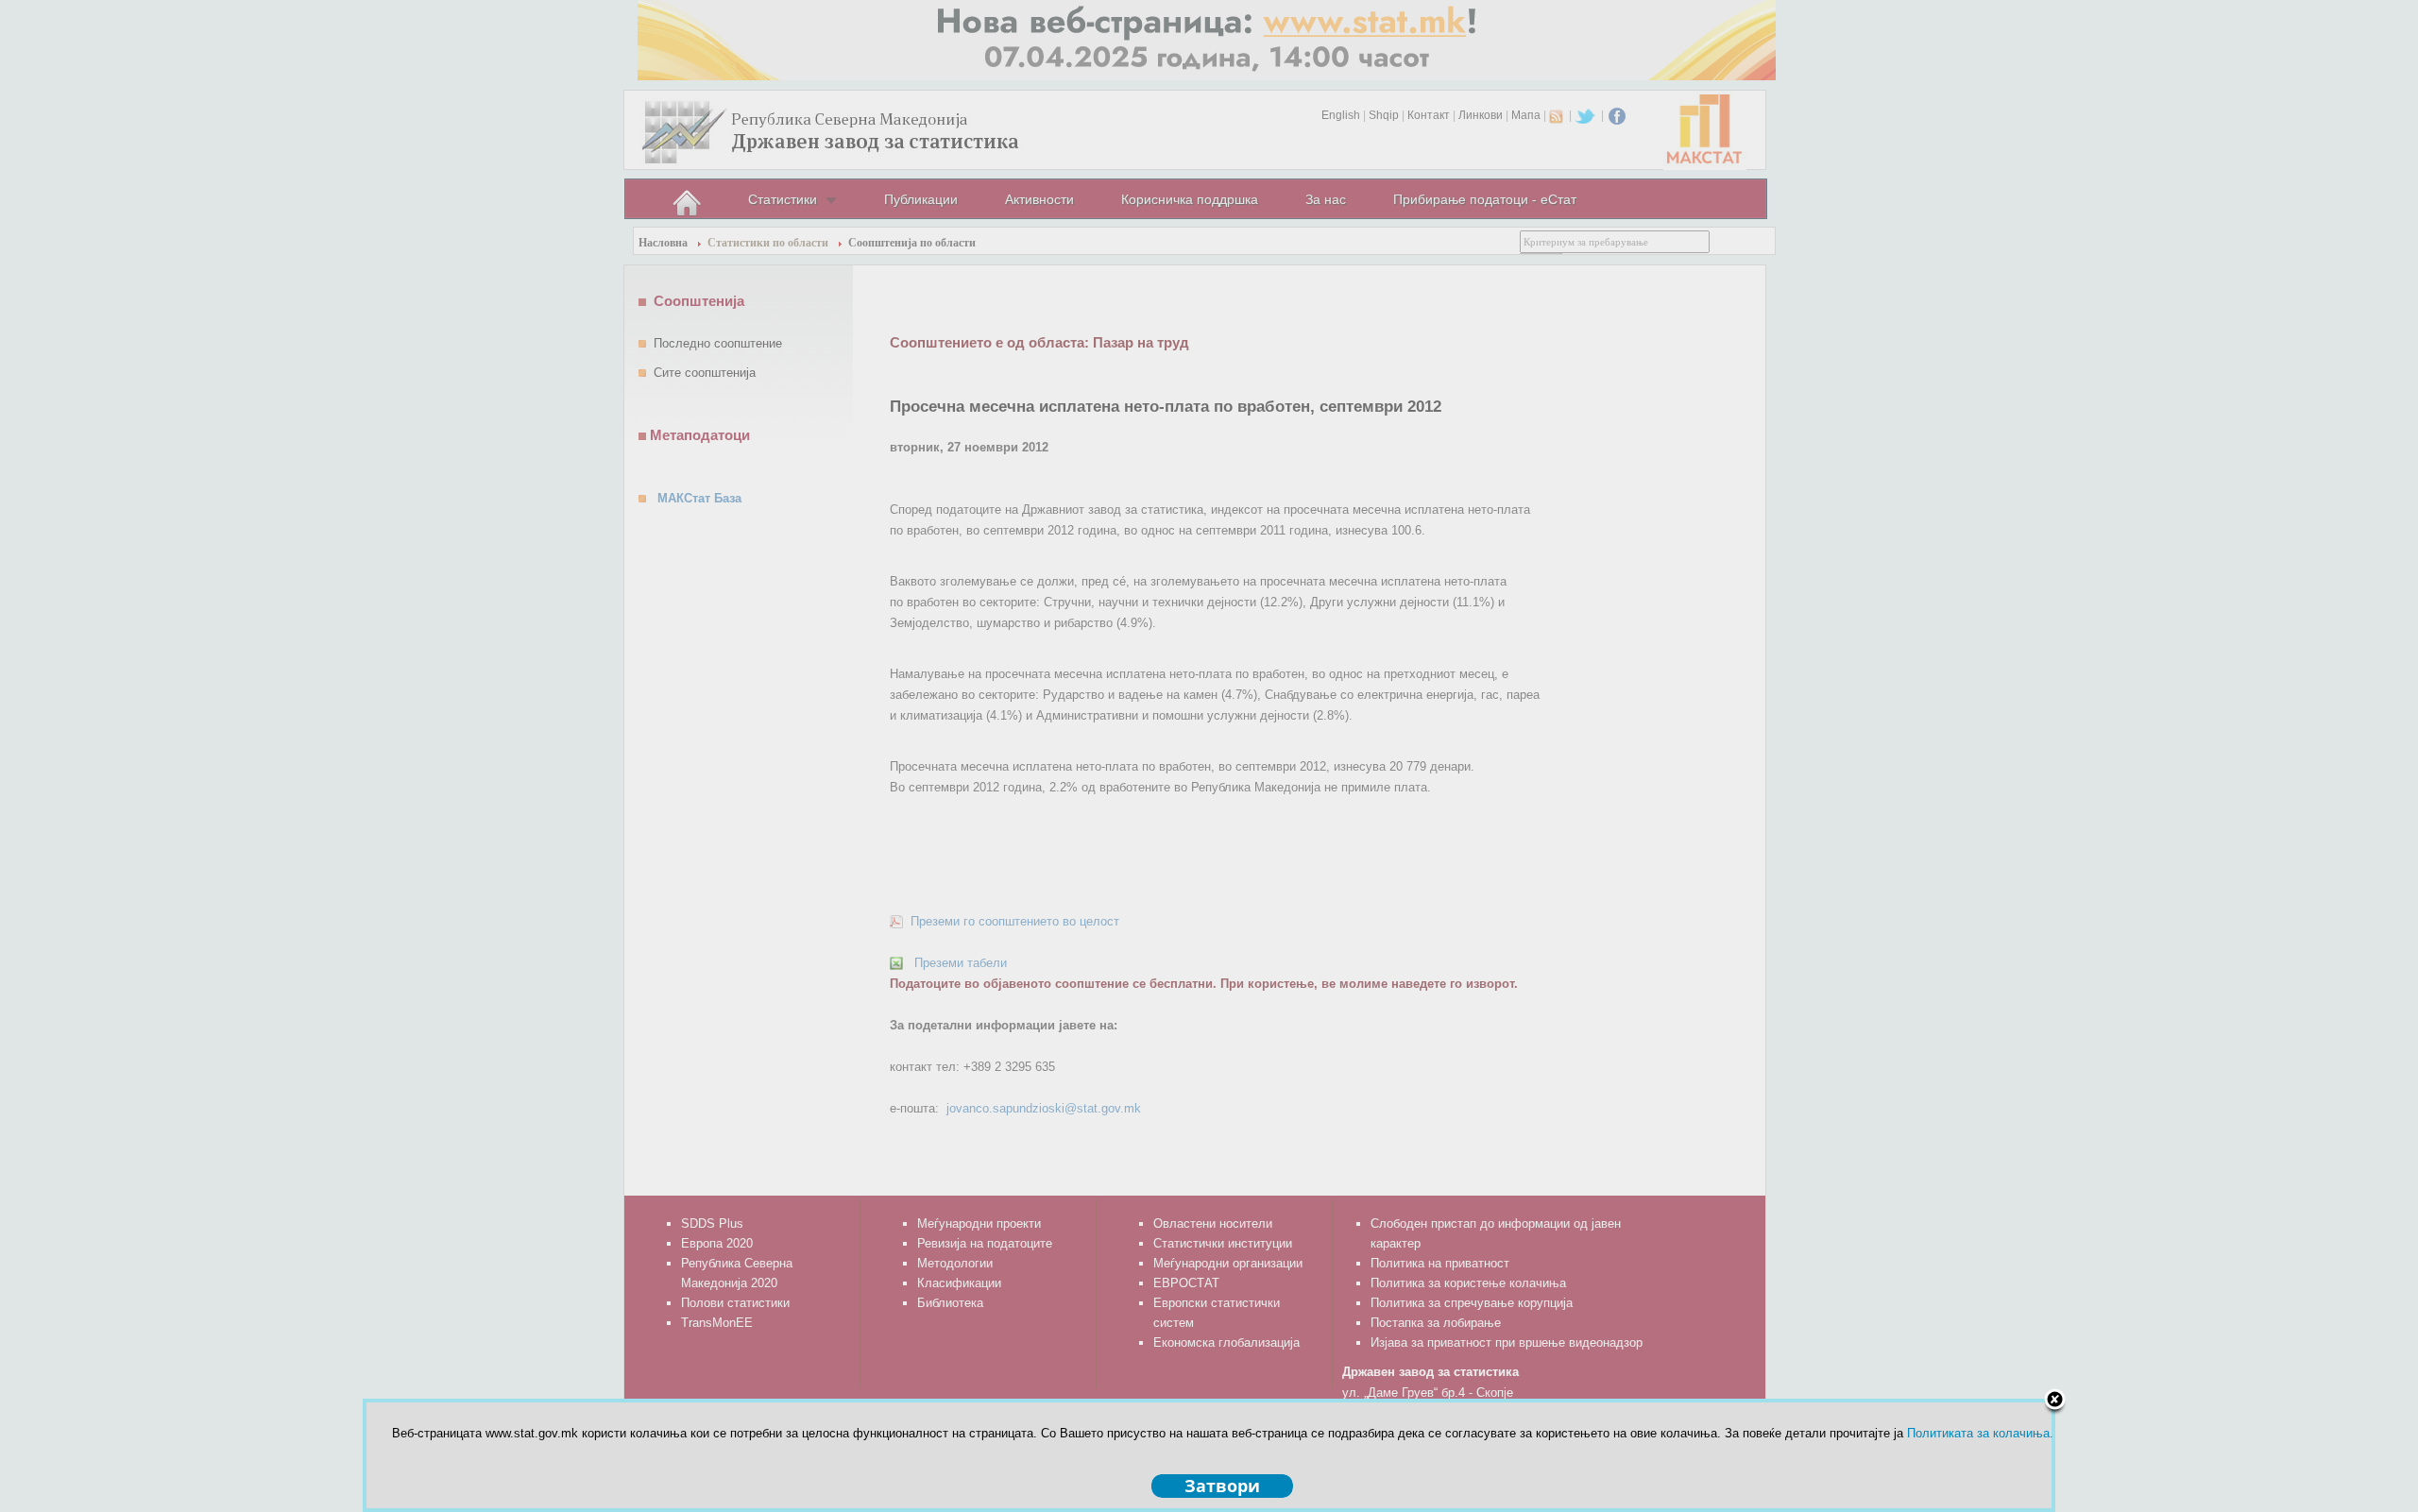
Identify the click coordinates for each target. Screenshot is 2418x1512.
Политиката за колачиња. (1980, 1433)
